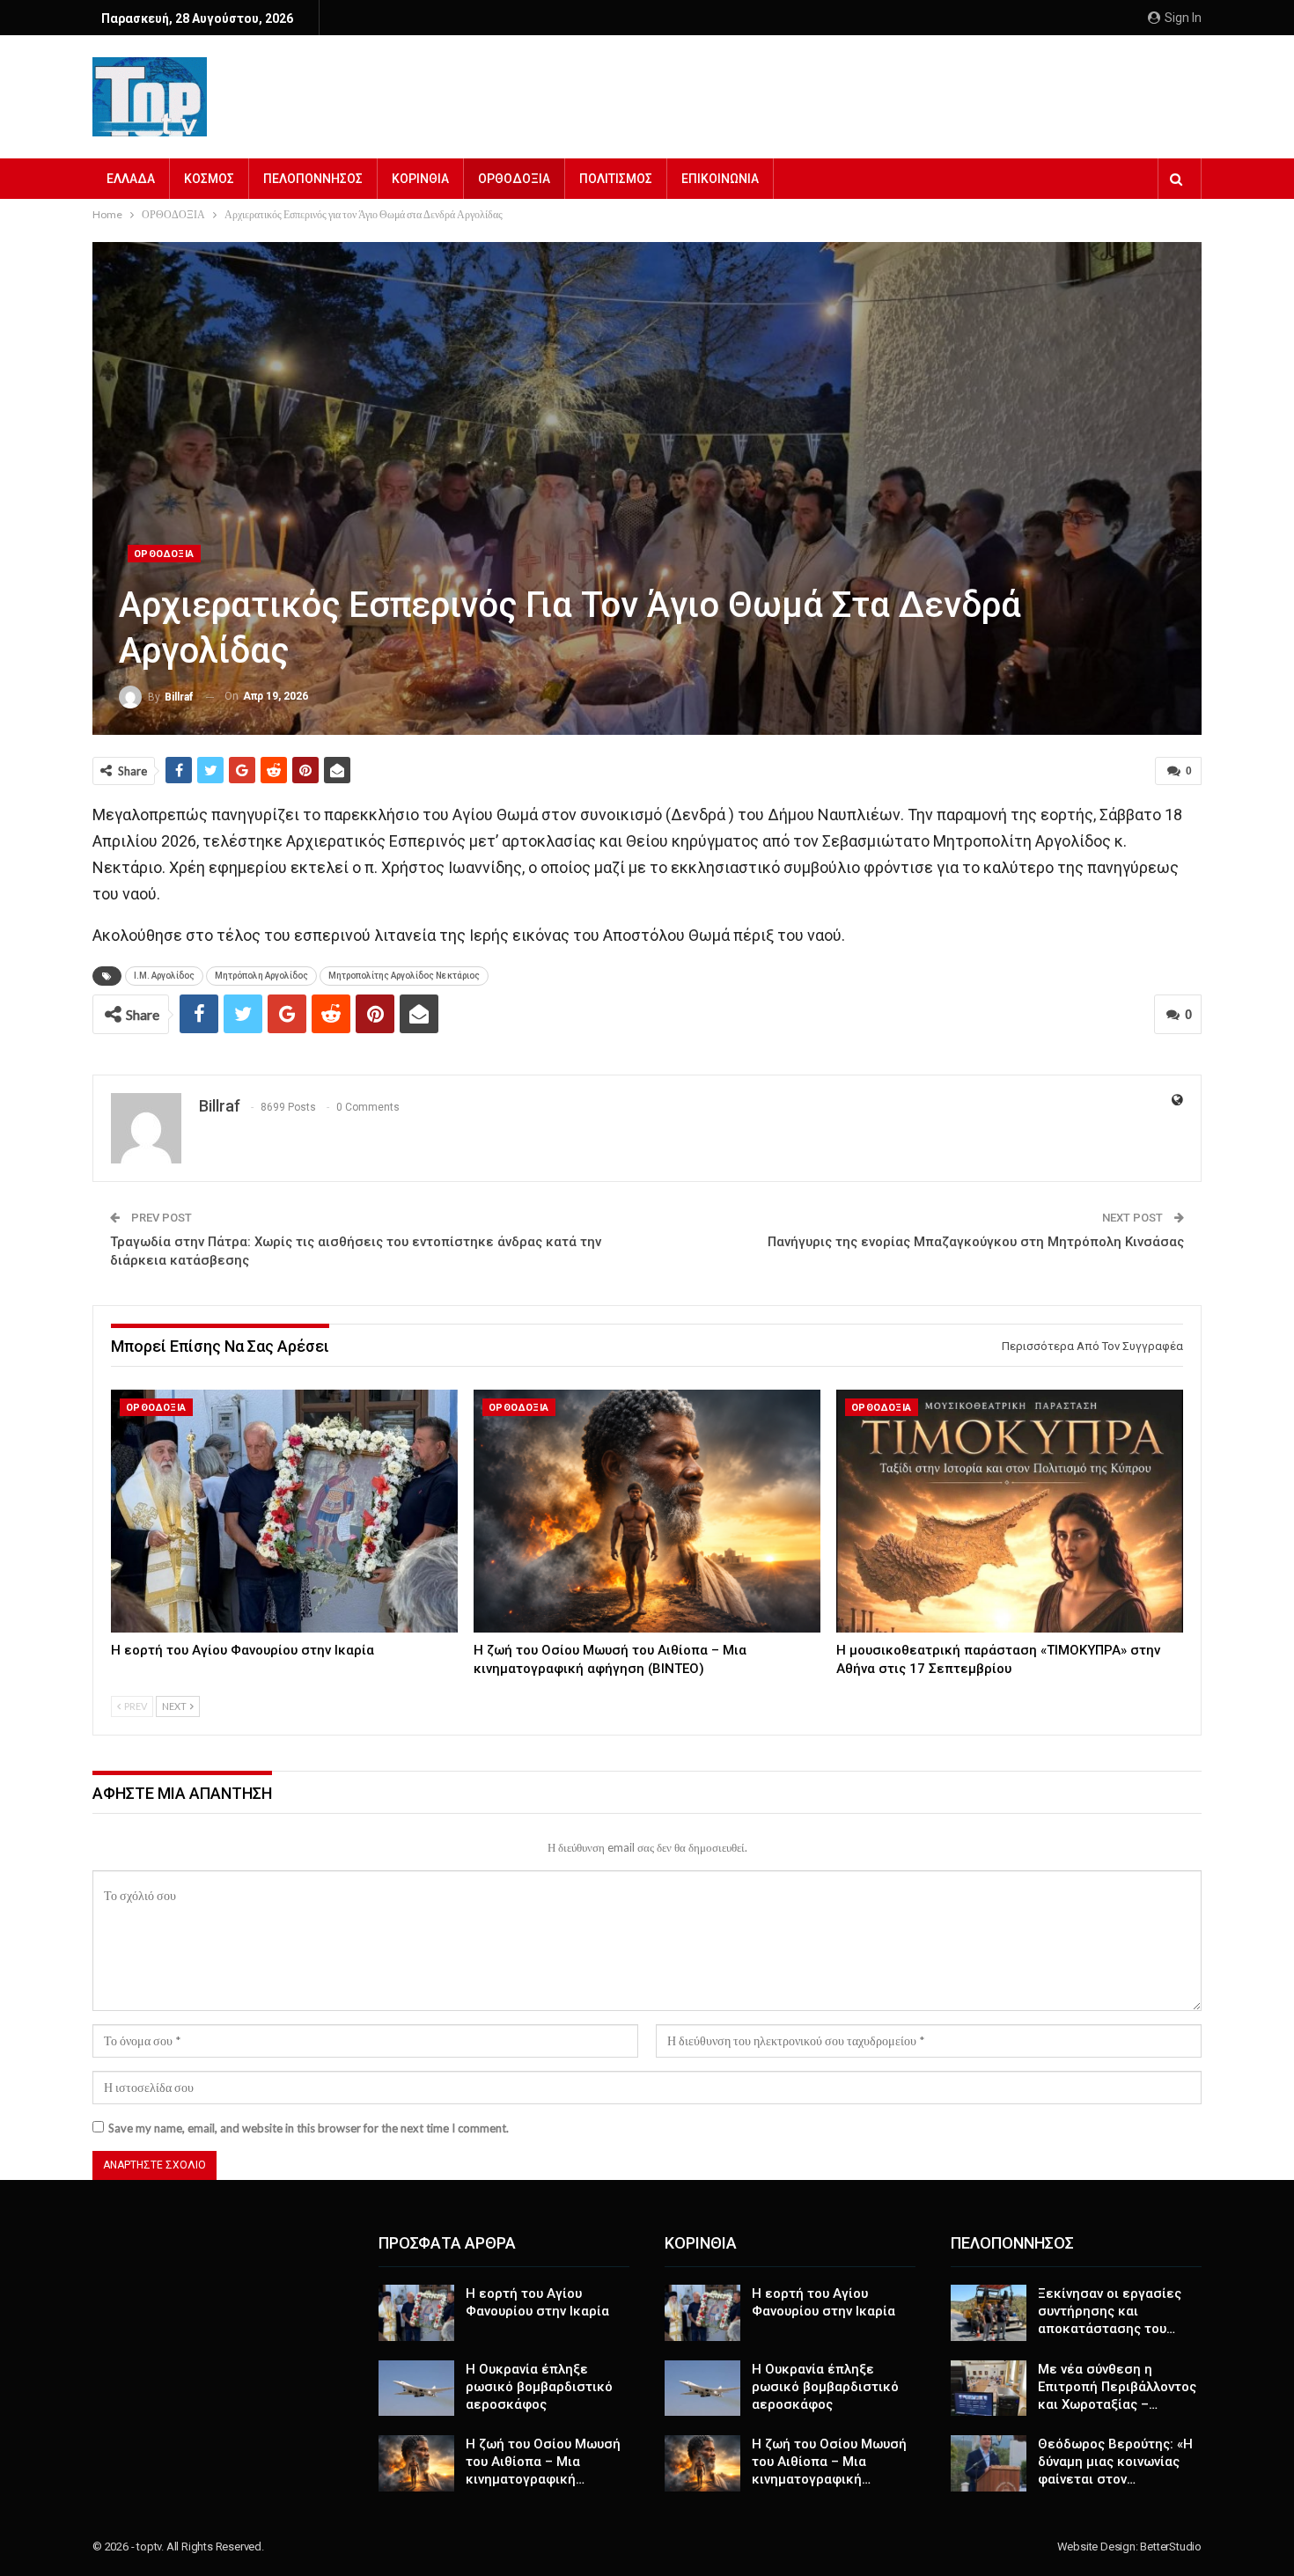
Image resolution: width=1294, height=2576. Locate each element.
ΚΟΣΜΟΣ (209, 179)
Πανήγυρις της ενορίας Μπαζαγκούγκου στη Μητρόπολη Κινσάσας (976, 1242)
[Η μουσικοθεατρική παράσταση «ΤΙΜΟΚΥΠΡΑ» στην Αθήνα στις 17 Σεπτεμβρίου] (1010, 1511)
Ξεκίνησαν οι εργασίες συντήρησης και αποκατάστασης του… (1110, 2311)
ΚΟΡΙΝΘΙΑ (420, 179)
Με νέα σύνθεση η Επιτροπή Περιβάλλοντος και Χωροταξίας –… (1117, 2387)
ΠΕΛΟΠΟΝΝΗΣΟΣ (313, 179)
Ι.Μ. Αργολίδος (164, 976)
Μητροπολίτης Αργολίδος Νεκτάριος (404, 976)
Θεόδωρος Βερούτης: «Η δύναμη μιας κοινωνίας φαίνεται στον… (1115, 2462)
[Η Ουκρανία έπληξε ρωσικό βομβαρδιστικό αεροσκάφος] (416, 2389)
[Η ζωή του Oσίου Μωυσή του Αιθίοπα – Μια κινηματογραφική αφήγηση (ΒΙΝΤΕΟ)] (647, 1511)
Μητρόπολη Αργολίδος (261, 976)
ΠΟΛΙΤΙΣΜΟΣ (616, 179)
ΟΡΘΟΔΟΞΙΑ (514, 179)
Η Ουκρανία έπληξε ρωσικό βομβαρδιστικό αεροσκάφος (539, 2387)
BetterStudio (1171, 2547)
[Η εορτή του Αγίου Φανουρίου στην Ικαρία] (284, 1511)
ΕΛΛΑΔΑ (131, 179)
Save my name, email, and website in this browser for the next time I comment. (309, 2128)
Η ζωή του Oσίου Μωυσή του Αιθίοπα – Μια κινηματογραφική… (543, 2462)
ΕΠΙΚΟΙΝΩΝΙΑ (720, 179)
